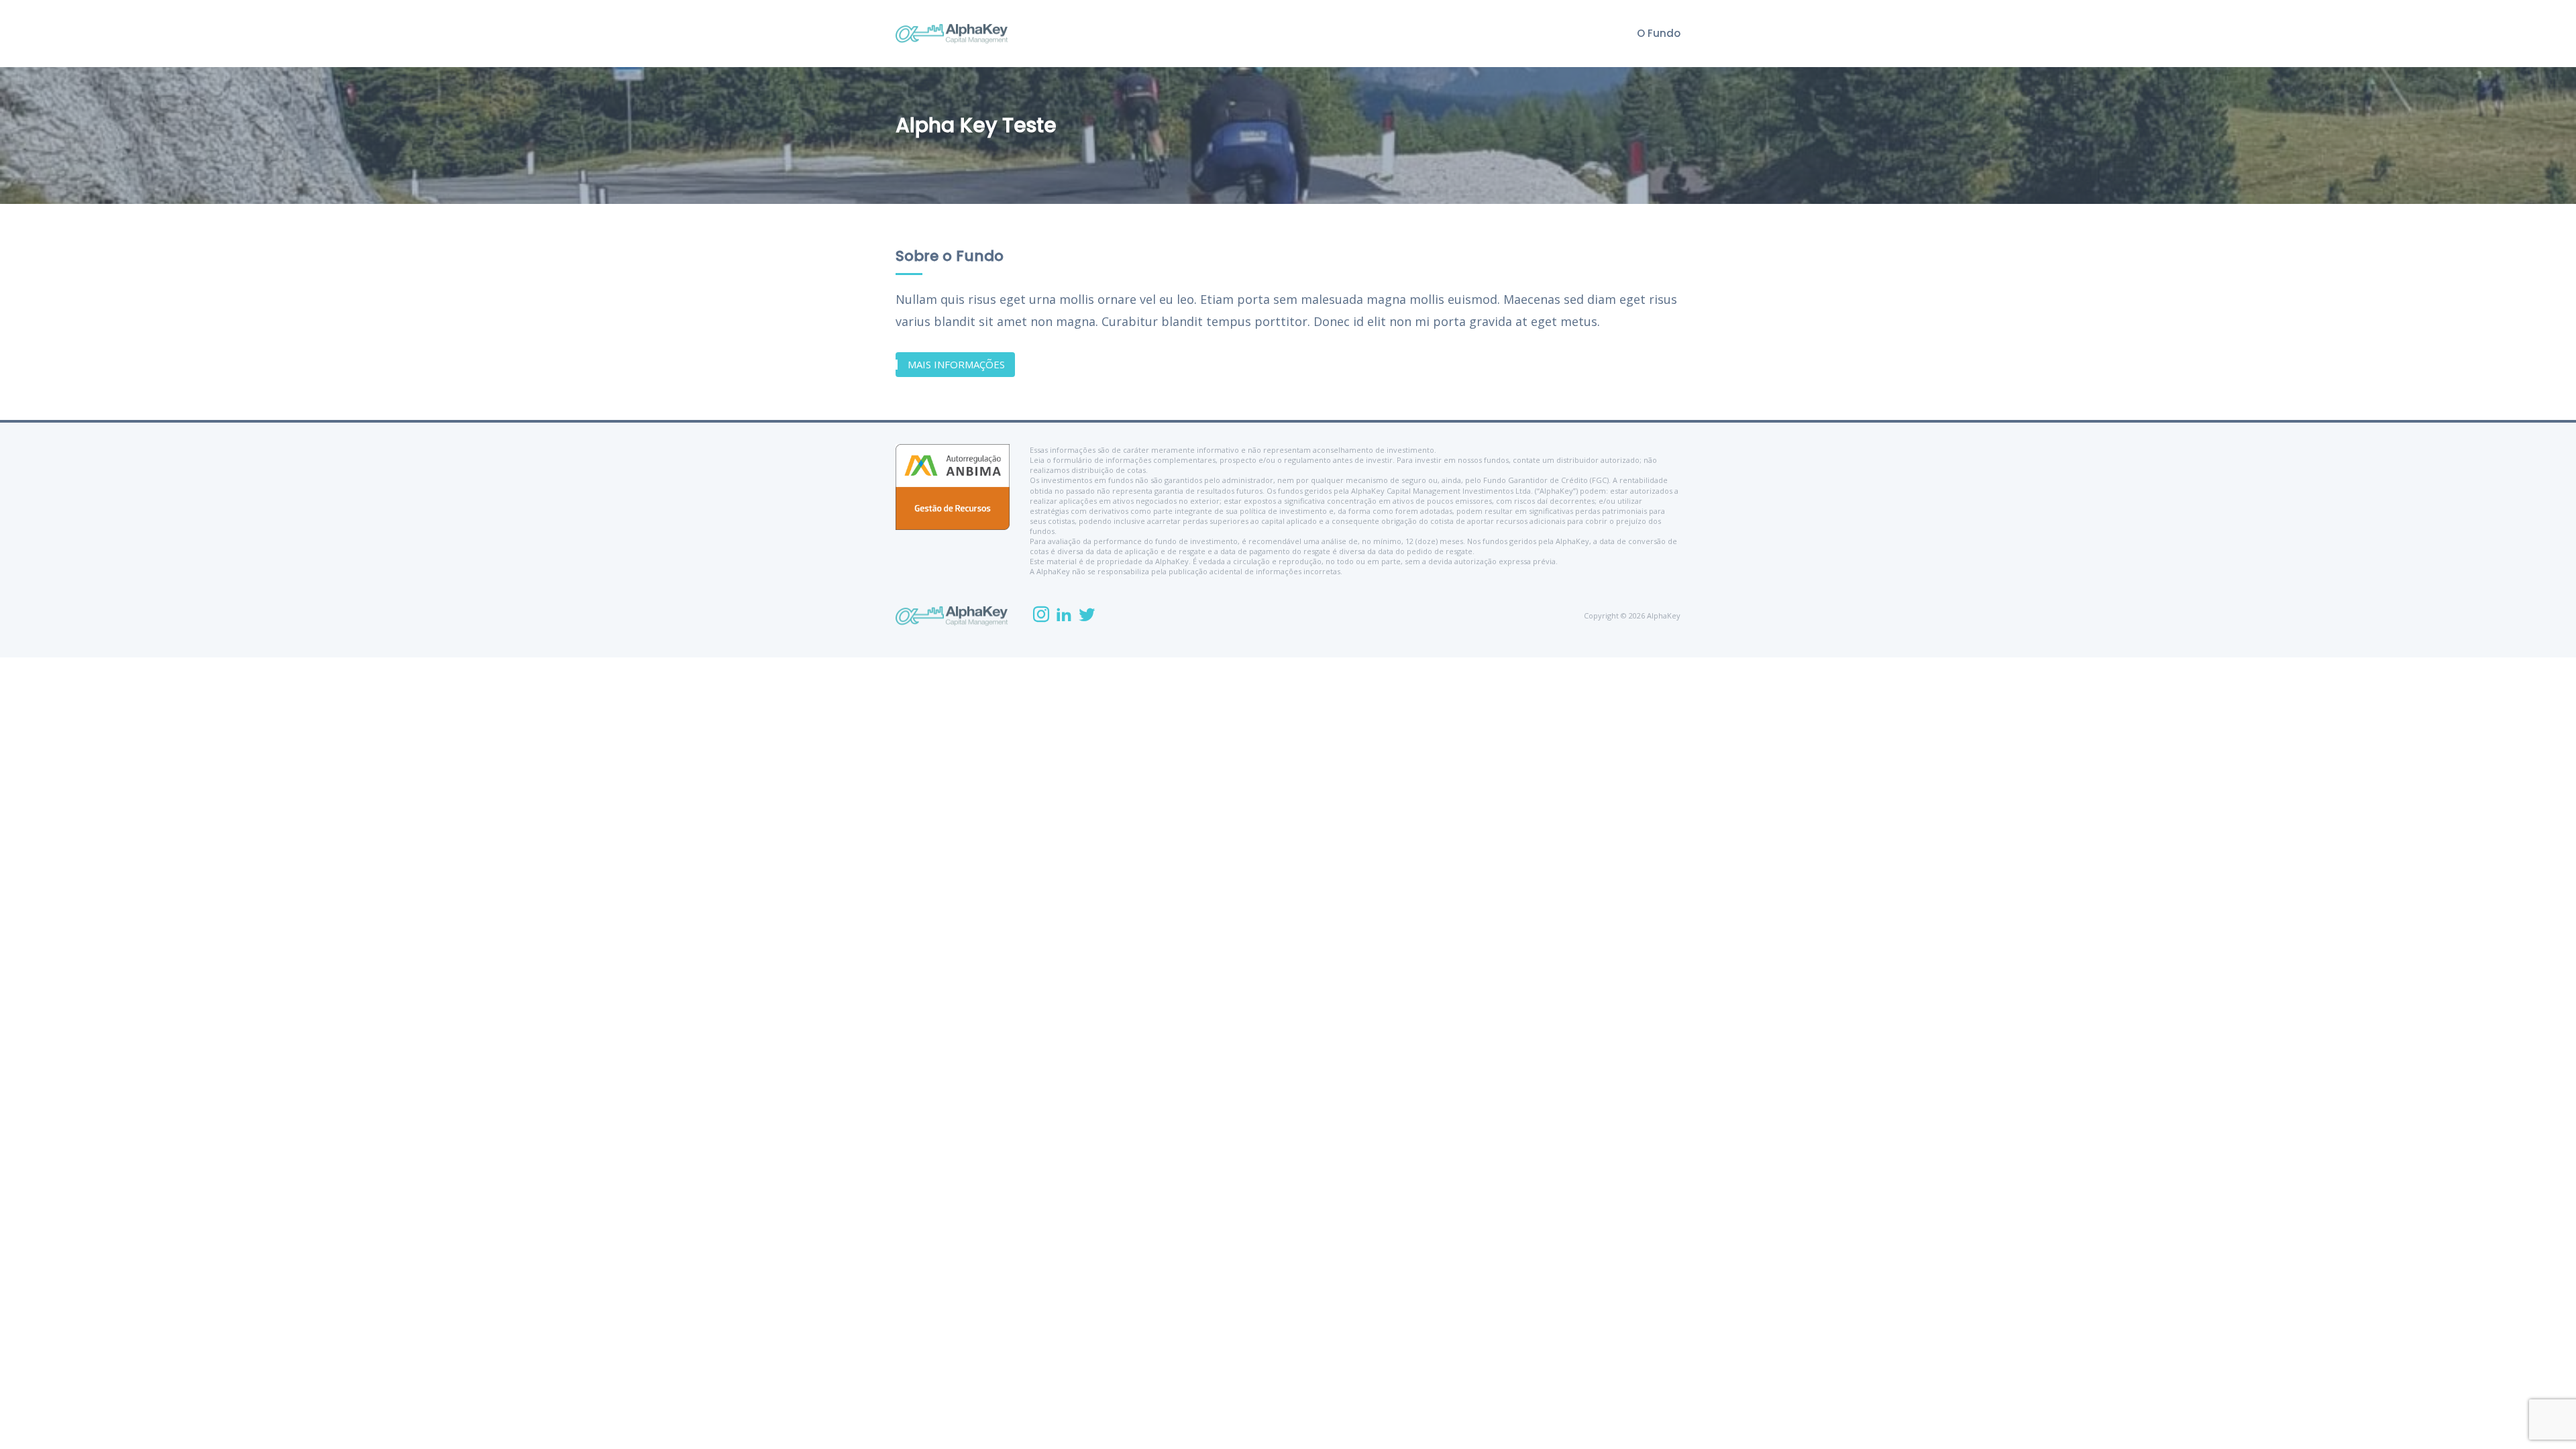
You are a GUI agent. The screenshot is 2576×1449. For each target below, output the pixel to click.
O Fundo (1659, 33)
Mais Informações (956, 364)
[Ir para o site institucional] (952, 34)
